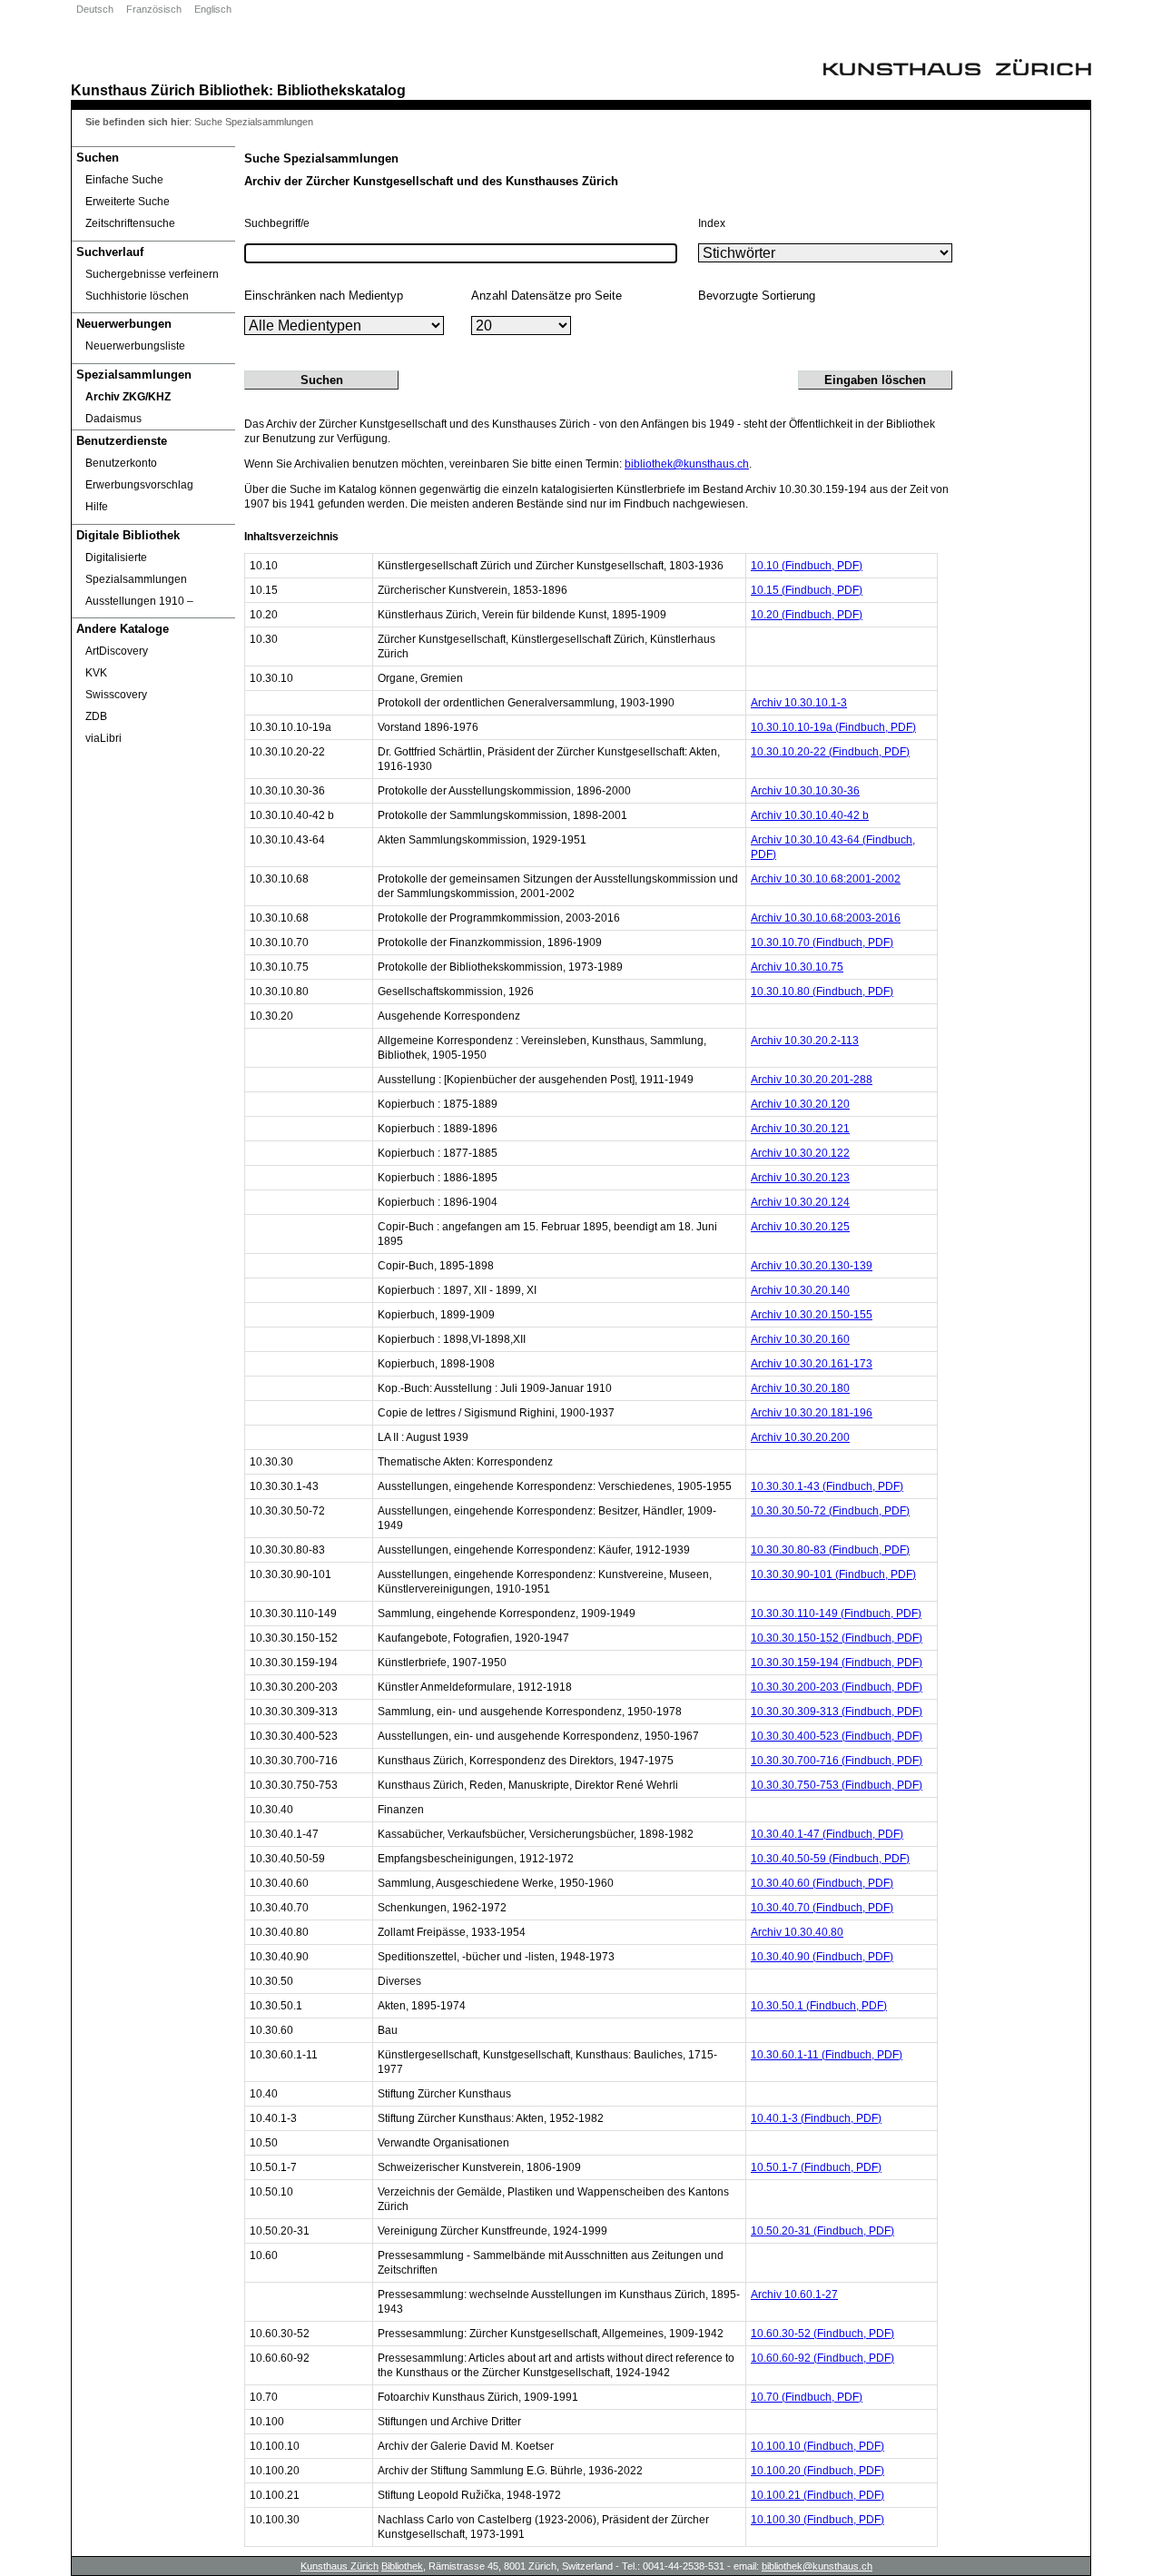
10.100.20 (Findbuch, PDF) (817, 2471)
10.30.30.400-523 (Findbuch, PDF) (837, 1736)
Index (712, 223)
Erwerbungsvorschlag (139, 485)
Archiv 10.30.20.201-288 (812, 1080)
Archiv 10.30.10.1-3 (799, 703)
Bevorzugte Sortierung (757, 296)
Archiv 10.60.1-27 (794, 2295)
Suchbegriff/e (277, 223)
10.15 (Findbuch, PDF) (807, 590)
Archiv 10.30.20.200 (800, 1437)
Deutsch (95, 9)
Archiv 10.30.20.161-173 (812, 1364)
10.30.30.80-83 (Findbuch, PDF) (830, 1550)
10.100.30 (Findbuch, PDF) (817, 2520)
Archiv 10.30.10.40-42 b (810, 815)
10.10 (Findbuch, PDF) (807, 566)
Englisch (213, 9)
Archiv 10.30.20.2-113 (805, 1041)
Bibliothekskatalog (341, 90)
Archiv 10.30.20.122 (800, 1153)
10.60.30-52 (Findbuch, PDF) (822, 2334)
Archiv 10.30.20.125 (800, 1227)
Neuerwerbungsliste (135, 346)
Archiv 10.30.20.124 (800, 1202)
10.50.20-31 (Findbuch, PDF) (822, 2231)
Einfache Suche (124, 180)
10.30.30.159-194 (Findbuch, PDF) (837, 1663)
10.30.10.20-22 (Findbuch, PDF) (830, 752)
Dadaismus (113, 419)
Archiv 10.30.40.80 (797, 1932)
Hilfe (97, 507)
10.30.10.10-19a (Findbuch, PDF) (833, 727)
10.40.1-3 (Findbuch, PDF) (816, 2118)
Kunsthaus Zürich (133, 90)
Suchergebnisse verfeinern (152, 274)
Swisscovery (116, 695)
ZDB (96, 716)
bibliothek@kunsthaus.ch (687, 464)
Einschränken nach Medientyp (324, 296)
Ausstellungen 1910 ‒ (139, 601)
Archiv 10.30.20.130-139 (812, 1266)
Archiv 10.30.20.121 (800, 1129)
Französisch (154, 9)
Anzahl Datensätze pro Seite (547, 296)
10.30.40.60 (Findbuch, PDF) (822, 1883)
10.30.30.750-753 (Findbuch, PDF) (837, 1785)
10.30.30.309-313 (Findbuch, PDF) (837, 1712)
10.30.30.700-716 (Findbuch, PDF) (837, 1761)
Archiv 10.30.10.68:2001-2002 (826, 879)
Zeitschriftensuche (130, 223)
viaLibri (103, 738)
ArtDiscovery (117, 651)
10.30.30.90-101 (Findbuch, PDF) (833, 1574)
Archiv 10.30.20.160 (800, 1339)
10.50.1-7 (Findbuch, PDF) (816, 2167)
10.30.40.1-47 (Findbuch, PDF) (827, 1834)
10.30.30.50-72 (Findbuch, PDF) (830, 1511)
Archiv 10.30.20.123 (800, 1178)
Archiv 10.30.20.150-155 (812, 1315)
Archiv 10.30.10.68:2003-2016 (826, 918)
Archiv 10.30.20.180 (800, 1388)
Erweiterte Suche (128, 202)
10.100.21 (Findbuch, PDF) (817, 2495)
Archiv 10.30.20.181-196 (812, 1413)
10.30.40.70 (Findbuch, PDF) (822, 1908)
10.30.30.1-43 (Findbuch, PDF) (827, 1486)
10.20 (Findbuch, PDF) (807, 615)
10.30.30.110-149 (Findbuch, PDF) (836, 1614)
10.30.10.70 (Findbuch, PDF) (822, 943)
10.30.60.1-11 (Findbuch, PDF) (827, 2055)
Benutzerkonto (121, 463)
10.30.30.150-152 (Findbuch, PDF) (837, 1638)
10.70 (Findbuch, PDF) (807, 2397)
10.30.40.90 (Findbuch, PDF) (822, 1957)
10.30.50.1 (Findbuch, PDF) (819, 2006)
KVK (96, 673)
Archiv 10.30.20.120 (800, 1104)
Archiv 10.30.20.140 (800, 1290)
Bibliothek (234, 90)
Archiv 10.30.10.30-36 (805, 791)
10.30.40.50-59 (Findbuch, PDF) (830, 1859)
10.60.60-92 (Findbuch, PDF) (822, 2358)
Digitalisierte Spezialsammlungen (136, 568)
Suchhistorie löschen (137, 296)
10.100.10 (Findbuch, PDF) (817, 2446)
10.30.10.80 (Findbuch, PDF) (822, 992)
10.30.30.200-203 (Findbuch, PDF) (837, 1687)
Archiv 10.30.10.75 (797, 967)
